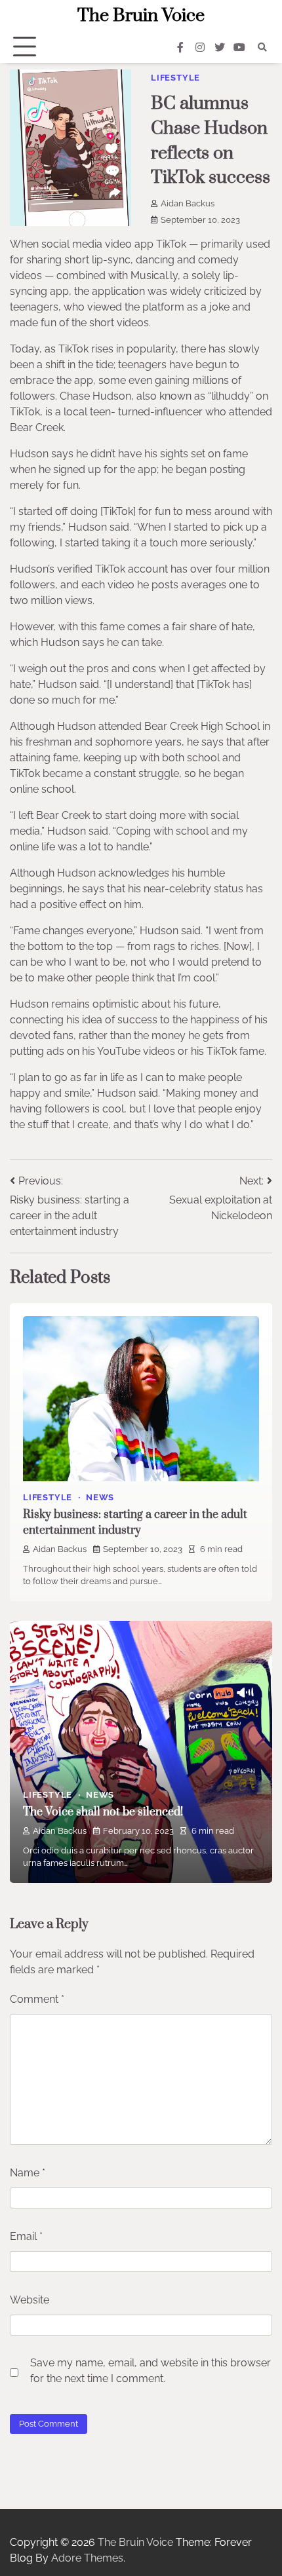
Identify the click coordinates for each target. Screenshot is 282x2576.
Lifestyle (175, 78)
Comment (37, 1999)
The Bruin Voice (141, 16)
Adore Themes (87, 2558)
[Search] (262, 47)
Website (30, 2300)
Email (26, 2236)
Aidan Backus (188, 203)
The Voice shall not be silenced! (103, 1812)
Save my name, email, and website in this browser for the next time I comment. (151, 2371)
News (100, 1497)
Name (28, 2173)
